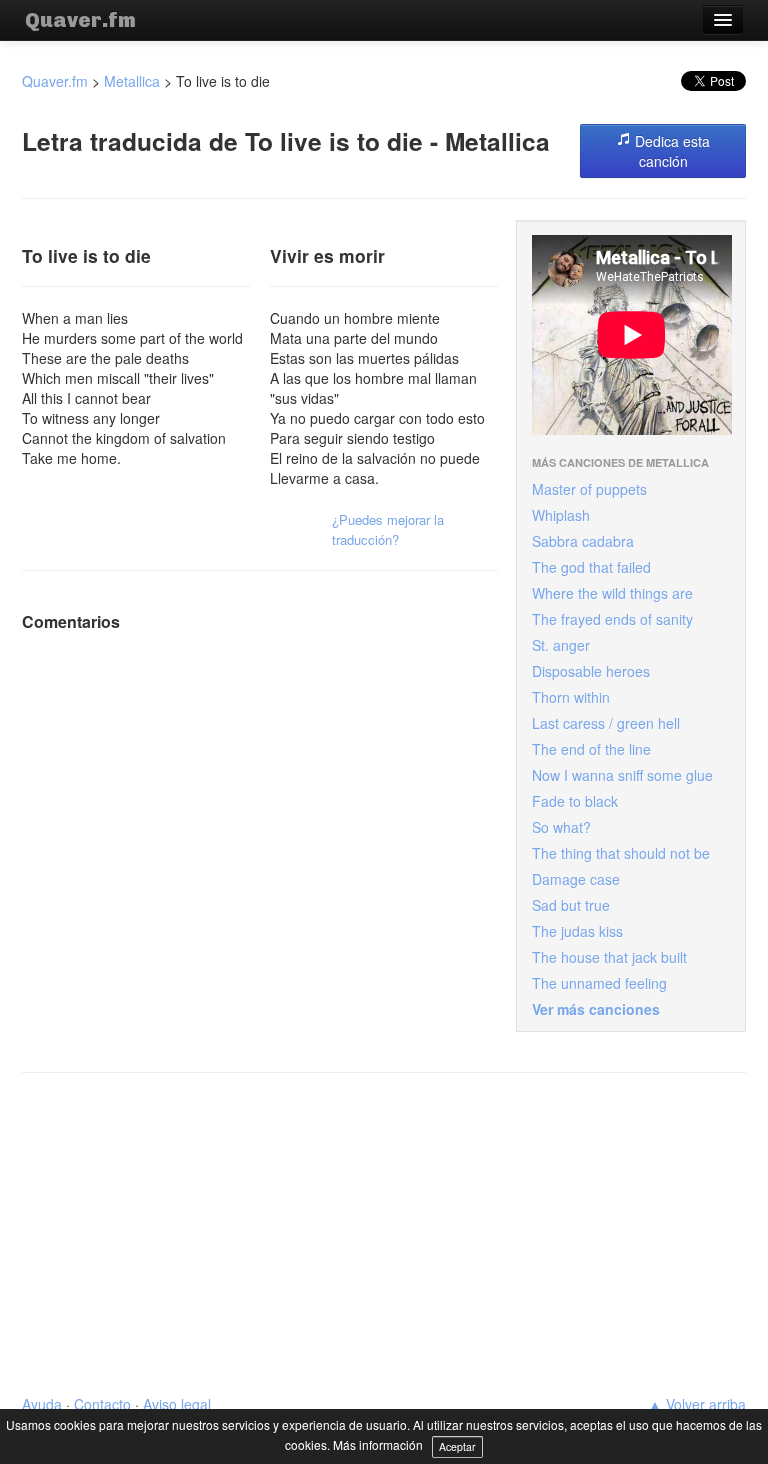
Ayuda (42, 1404)
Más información (378, 1444)
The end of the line (591, 749)
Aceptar (457, 1446)
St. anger (561, 645)
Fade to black (575, 801)
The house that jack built (609, 957)
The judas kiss (577, 931)
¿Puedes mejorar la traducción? (388, 529)
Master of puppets (589, 489)
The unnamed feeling (599, 983)
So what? (561, 827)
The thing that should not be (621, 853)
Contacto (102, 1404)
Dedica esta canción (670, 151)
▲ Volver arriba (697, 1404)
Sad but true (571, 905)
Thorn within (571, 697)
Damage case (576, 879)
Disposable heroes (591, 671)
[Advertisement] (384, 1234)
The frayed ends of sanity (612, 619)
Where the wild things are (612, 593)
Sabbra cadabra (583, 541)
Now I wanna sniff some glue (622, 775)
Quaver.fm (80, 20)
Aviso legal (177, 1404)
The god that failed (591, 567)
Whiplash (561, 515)
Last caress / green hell (606, 723)
